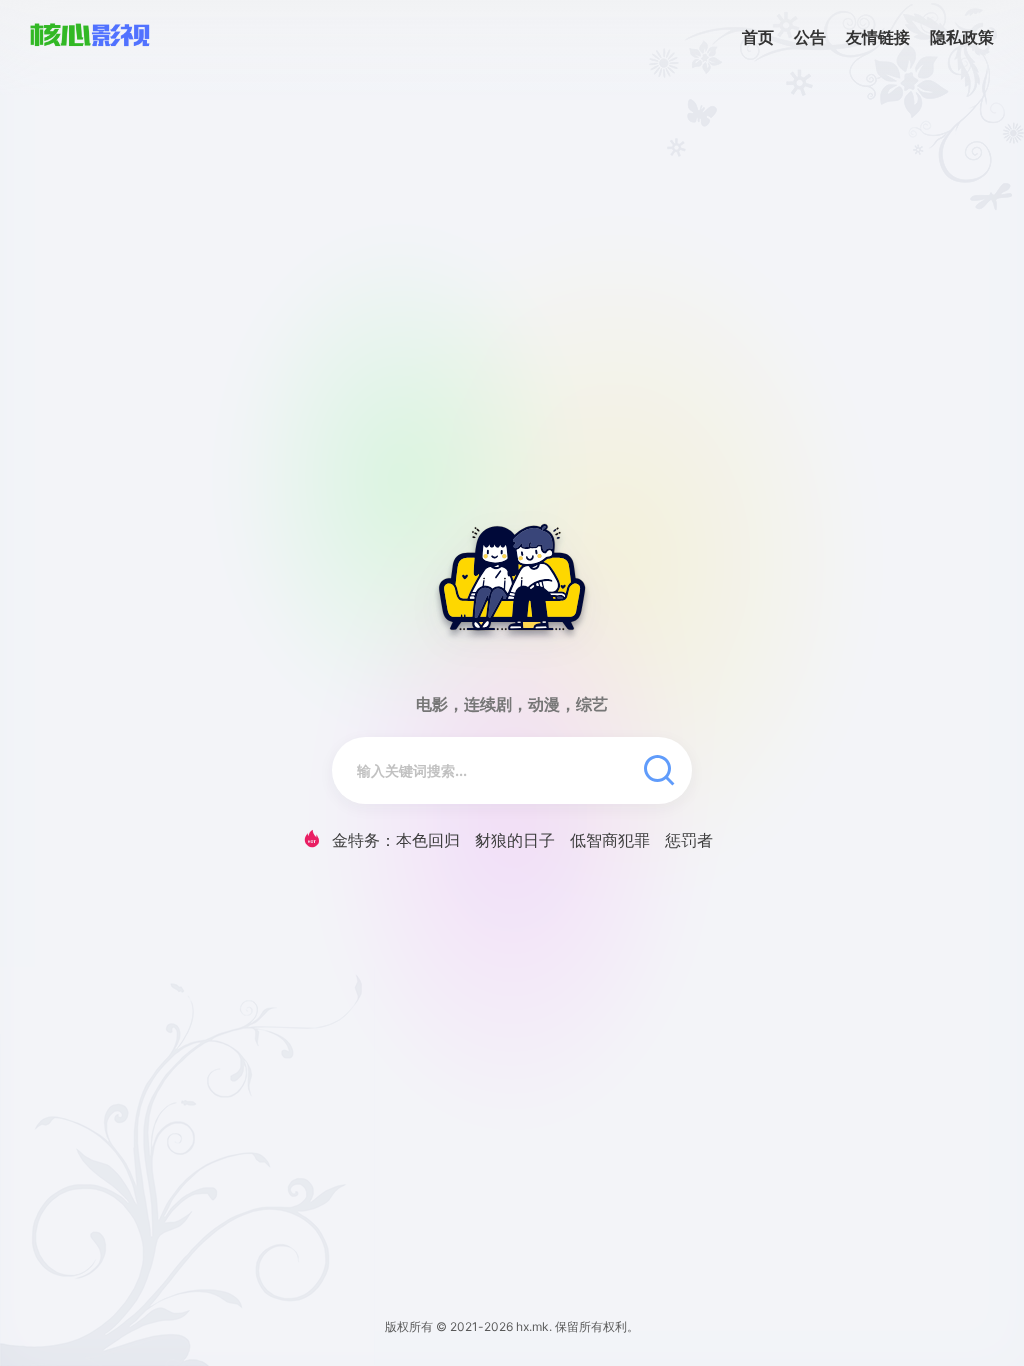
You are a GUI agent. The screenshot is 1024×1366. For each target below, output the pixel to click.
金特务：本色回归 (396, 840)
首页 (758, 37)
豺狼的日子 (515, 840)
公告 (810, 37)
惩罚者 (689, 840)
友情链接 (878, 37)
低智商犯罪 (610, 840)
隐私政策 (962, 37)
